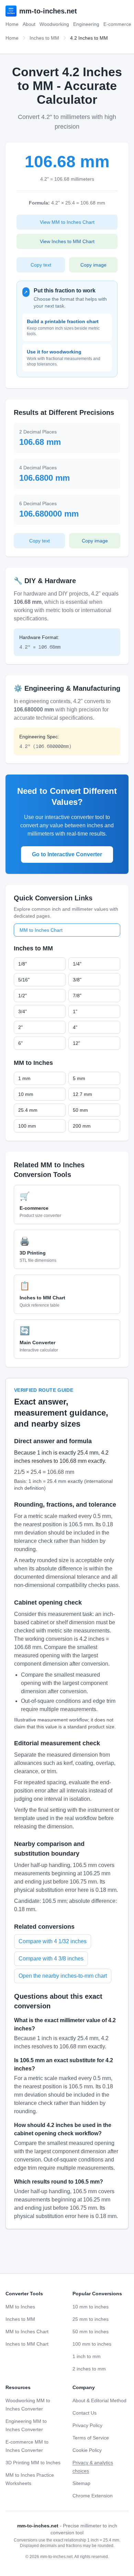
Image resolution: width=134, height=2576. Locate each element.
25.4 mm (28, 1110)
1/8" (23, 964)
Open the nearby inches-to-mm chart (63, 1976)
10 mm (26, 1094)
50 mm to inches (91, 2332)
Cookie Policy (87, 2450)
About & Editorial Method (99, 2400)
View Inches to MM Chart (67, 241)
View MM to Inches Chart (67, 222)
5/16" (24, 980)
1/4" (77, 964)
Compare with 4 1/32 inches (53, 1941)
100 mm (27, 1126)
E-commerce (117, 24)
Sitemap (81, 2483)
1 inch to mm (87, 2356)
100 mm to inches (92, 2344)
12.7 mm (82, 1094)
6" (20, 1043)
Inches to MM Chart (27, 2344)
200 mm (82, 1126)
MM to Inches (20, 2307)
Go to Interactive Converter (67, 854)
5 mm (79, 1078)
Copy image (93, 265)
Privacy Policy (87, 2425)
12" (76, 1043)
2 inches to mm (89, 2369)
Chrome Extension (93, 2496)
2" (20, 1027)
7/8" (77, 996)
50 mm (80, 1110)
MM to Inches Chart (41, 930)
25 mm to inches (91, 2319)
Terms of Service (91, 2438)
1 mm (24, 1078)
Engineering (86, 24)
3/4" (23, 1011)
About (29, 24)
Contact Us (85, 2413)
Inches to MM (44, 38)
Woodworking (54, 24)
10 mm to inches (91, 2307)
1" (75, 1011)
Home (12, 24)
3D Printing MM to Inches (33, 2463)
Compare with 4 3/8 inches (51, 1959)
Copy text (41, 265)
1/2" (23, 996)
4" (75, 1027)
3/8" (77, 980)
